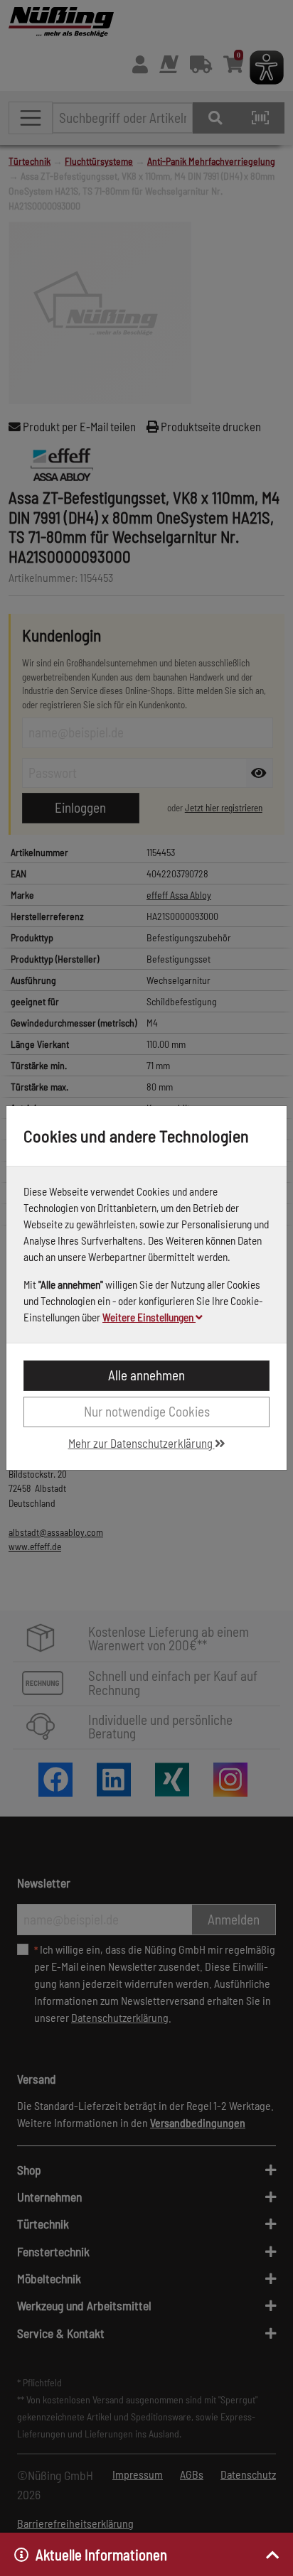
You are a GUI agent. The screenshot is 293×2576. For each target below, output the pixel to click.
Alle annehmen (146, 1375)
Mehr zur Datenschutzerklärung (142, 1443)
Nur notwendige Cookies (147, 1411)
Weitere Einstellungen (149, 1317)
